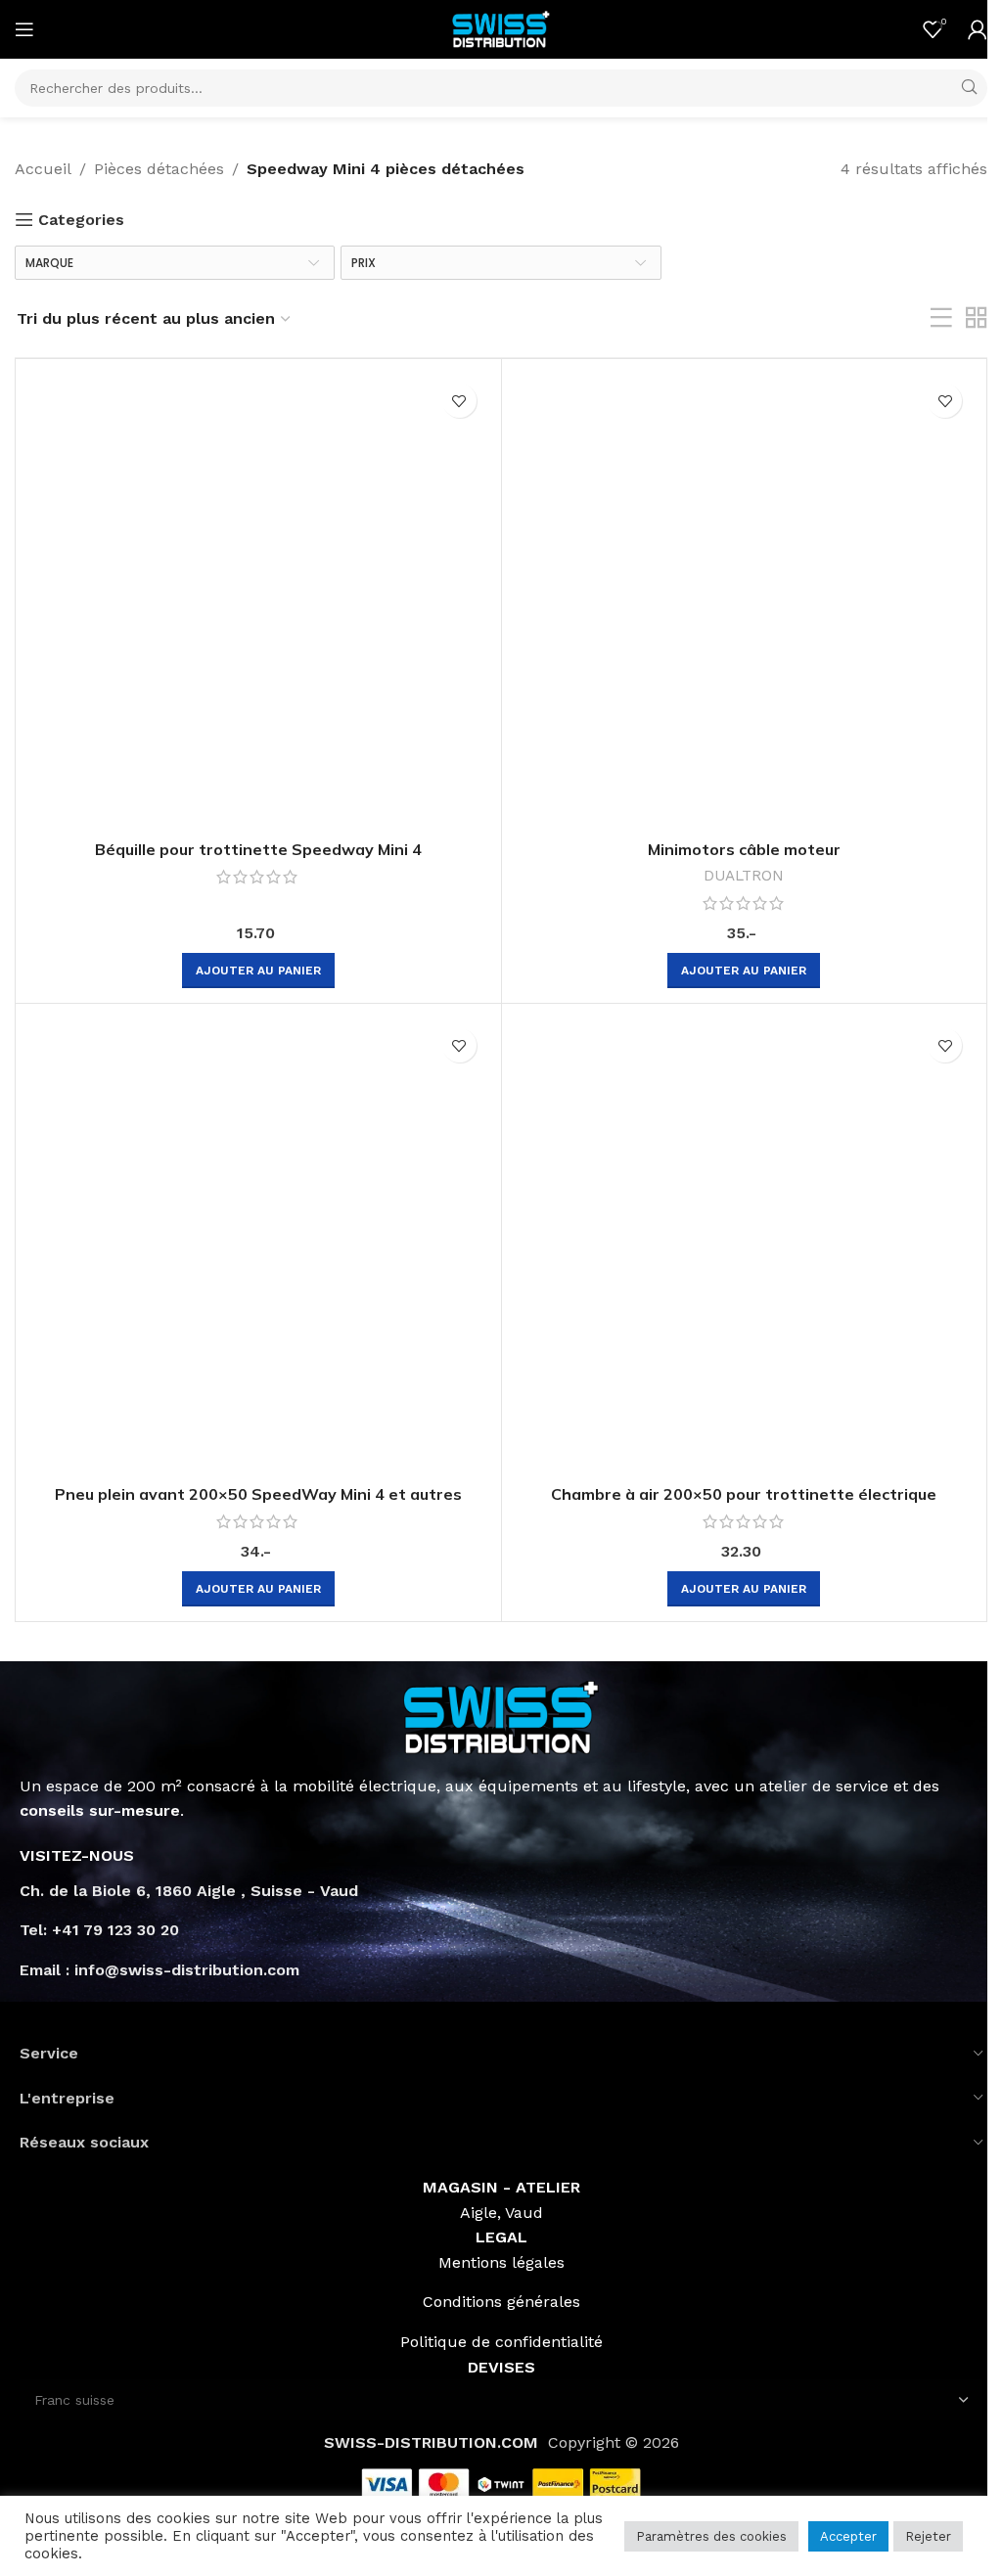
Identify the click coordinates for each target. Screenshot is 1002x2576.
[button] (258, 971)
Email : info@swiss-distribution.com (159, 1970)
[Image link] (501, 1716)
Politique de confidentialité (501, 2342)
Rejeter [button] (928, 2536)
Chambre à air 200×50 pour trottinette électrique (744, 1494)
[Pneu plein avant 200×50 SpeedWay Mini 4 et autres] (258, 1246)
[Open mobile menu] (24, 29)
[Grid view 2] (977, 318)
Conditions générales (501, 2302)
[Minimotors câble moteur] (745, 602)
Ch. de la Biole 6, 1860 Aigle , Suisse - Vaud (189, 1891)
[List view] (941, 318)
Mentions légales (501, 2262)
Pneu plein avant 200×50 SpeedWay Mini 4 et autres (258, 1494)
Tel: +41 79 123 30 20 (99, 1930)
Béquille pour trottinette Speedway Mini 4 (258, 849)
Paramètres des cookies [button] (711, 2536)
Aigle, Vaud (501, 2213)
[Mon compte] (978, 29)
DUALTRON (744, 876)
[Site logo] (501, 28)
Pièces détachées (159, 169)
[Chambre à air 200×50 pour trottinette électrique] (745, 1246)
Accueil (43, 169)
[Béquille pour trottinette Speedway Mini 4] (258, 602)
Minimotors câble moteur (744, 849)
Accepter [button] (848, 2536)
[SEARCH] (969, 88)
